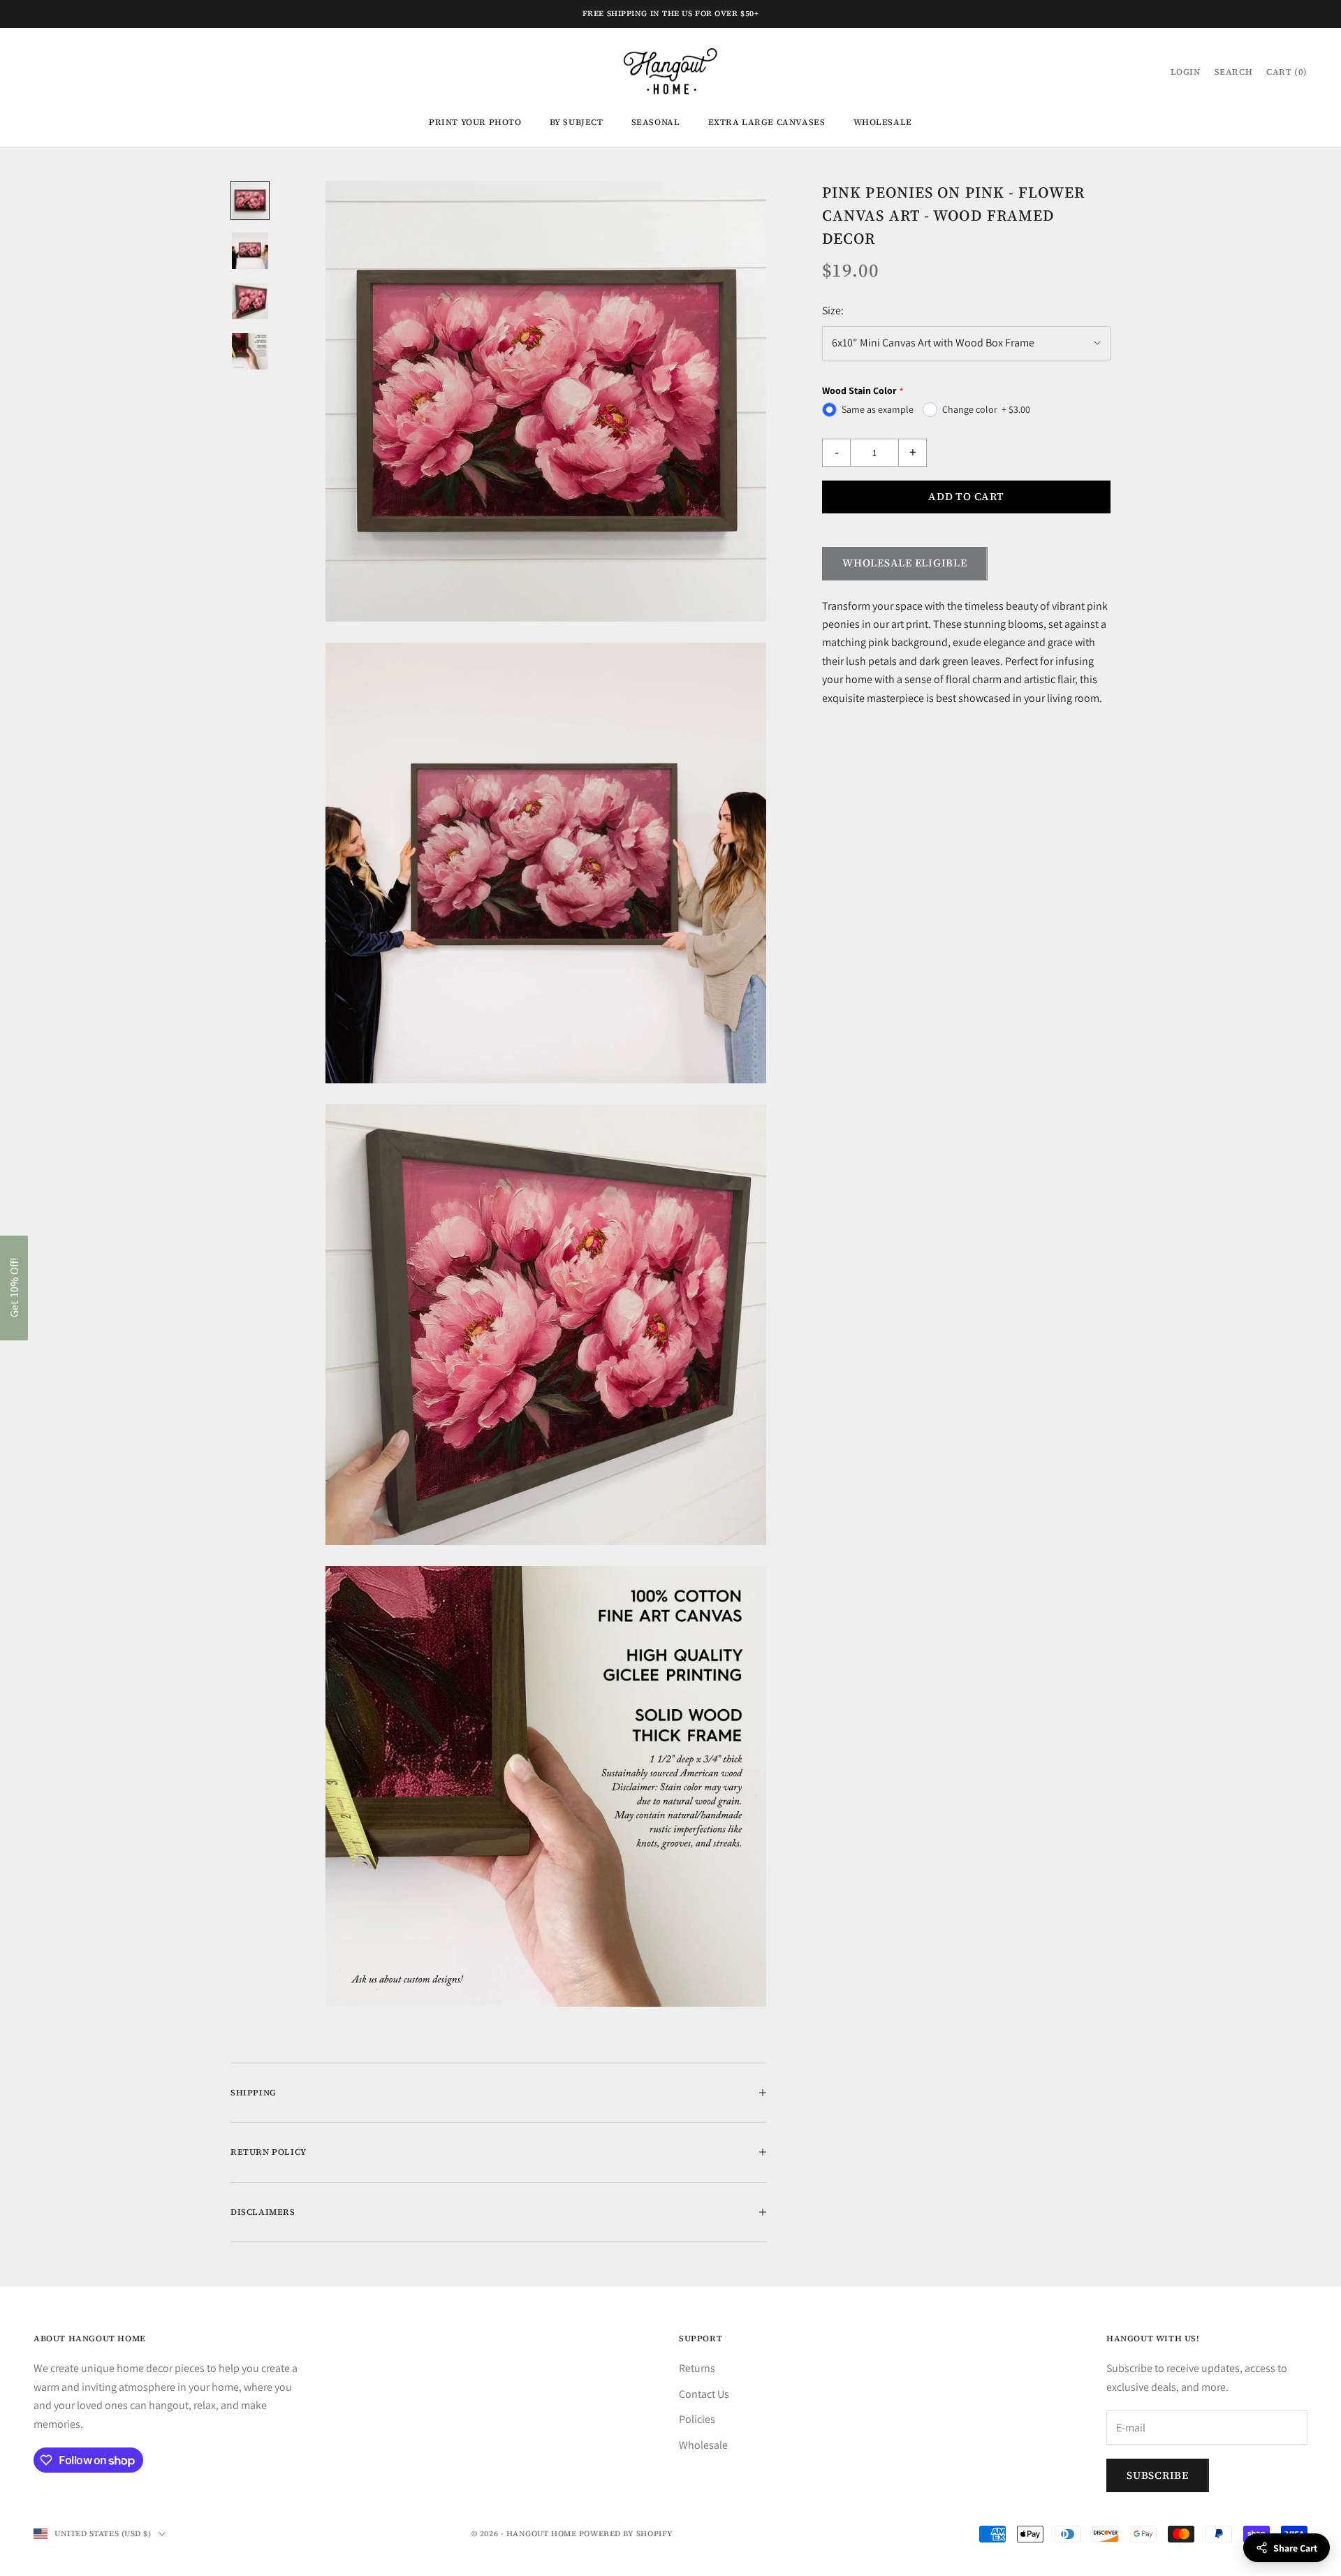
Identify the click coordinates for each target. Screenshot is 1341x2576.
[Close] (852, 1164)
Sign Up (670, 1323)
